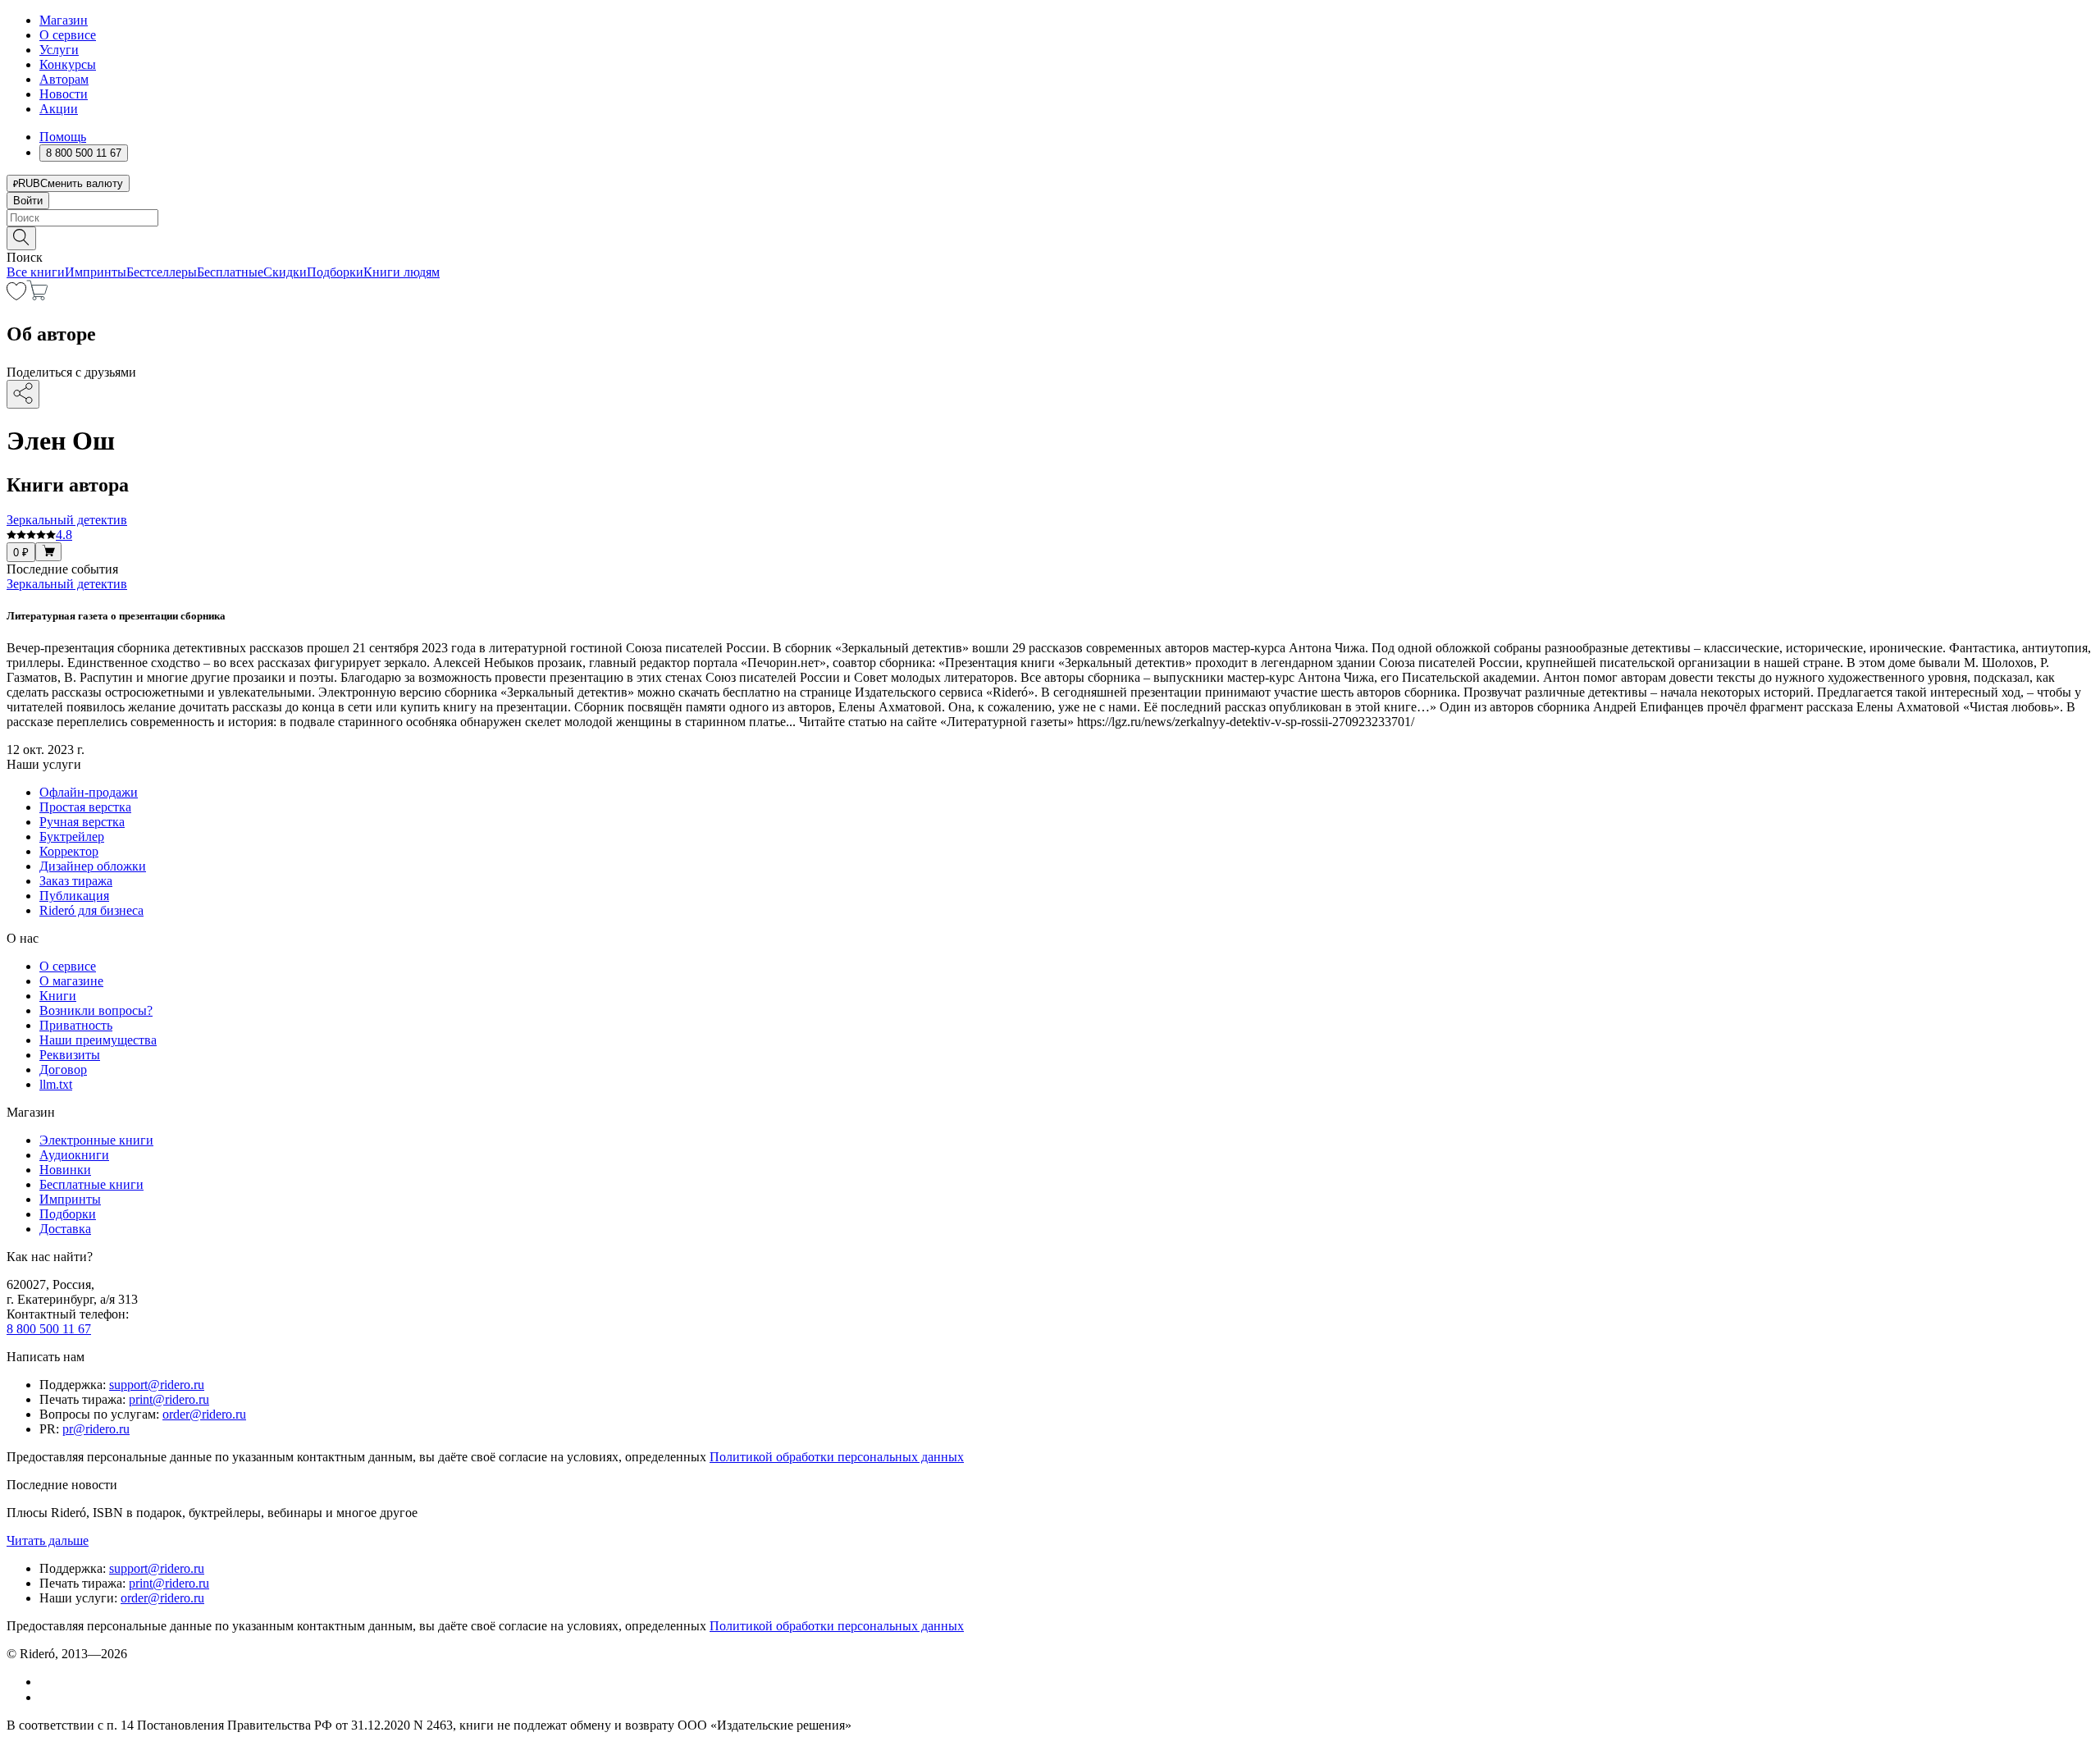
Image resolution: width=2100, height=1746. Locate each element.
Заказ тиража (76, 881)
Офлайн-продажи (89, 792)
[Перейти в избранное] (16, 296)
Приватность (76, 1025)
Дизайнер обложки (93, 866)
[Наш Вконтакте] (48, 1682)
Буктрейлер (72, 836)
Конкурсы (68, 64)
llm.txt (56, 1084)
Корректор (69, 851)
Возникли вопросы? (96, 1010)
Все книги (36, 272)
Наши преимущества (98, 1040)
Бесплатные (230, 272)
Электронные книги (96, 1140)
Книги (58, 996)
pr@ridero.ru (96, 1429)
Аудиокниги (74, 1155)
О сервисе (68, 35)
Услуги (59, 50)
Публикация (74, 896)
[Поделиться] (23, 394)
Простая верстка (85, 807)
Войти (28, 201)
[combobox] (1050, 218)
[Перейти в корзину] (37, 296)
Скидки (285, 272)
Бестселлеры (162, 272)
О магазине (71, 981)
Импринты (96, 272)
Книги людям (402, 272)
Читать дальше (48, 1540)
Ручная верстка (82, 822)
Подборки (335, 272)
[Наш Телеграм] (46, 1697)
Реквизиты (70, 1055)
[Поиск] (21, 238)
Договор (63, 1070)
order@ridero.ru (204, 1414)
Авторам (64, 79)
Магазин (64, 20)
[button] (1050, 237)
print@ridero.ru (169, 1399)
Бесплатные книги (91, 1184)
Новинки (65, 1170)
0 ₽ (21, 553)
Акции (59, 109)
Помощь (63, 137)
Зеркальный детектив (67, 584)
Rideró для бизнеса (91, 910)
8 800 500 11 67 (49, 1329)
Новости (64, 94)
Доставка (65, 1229)
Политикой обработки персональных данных (837, 1457)
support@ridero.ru (157, 1385)
